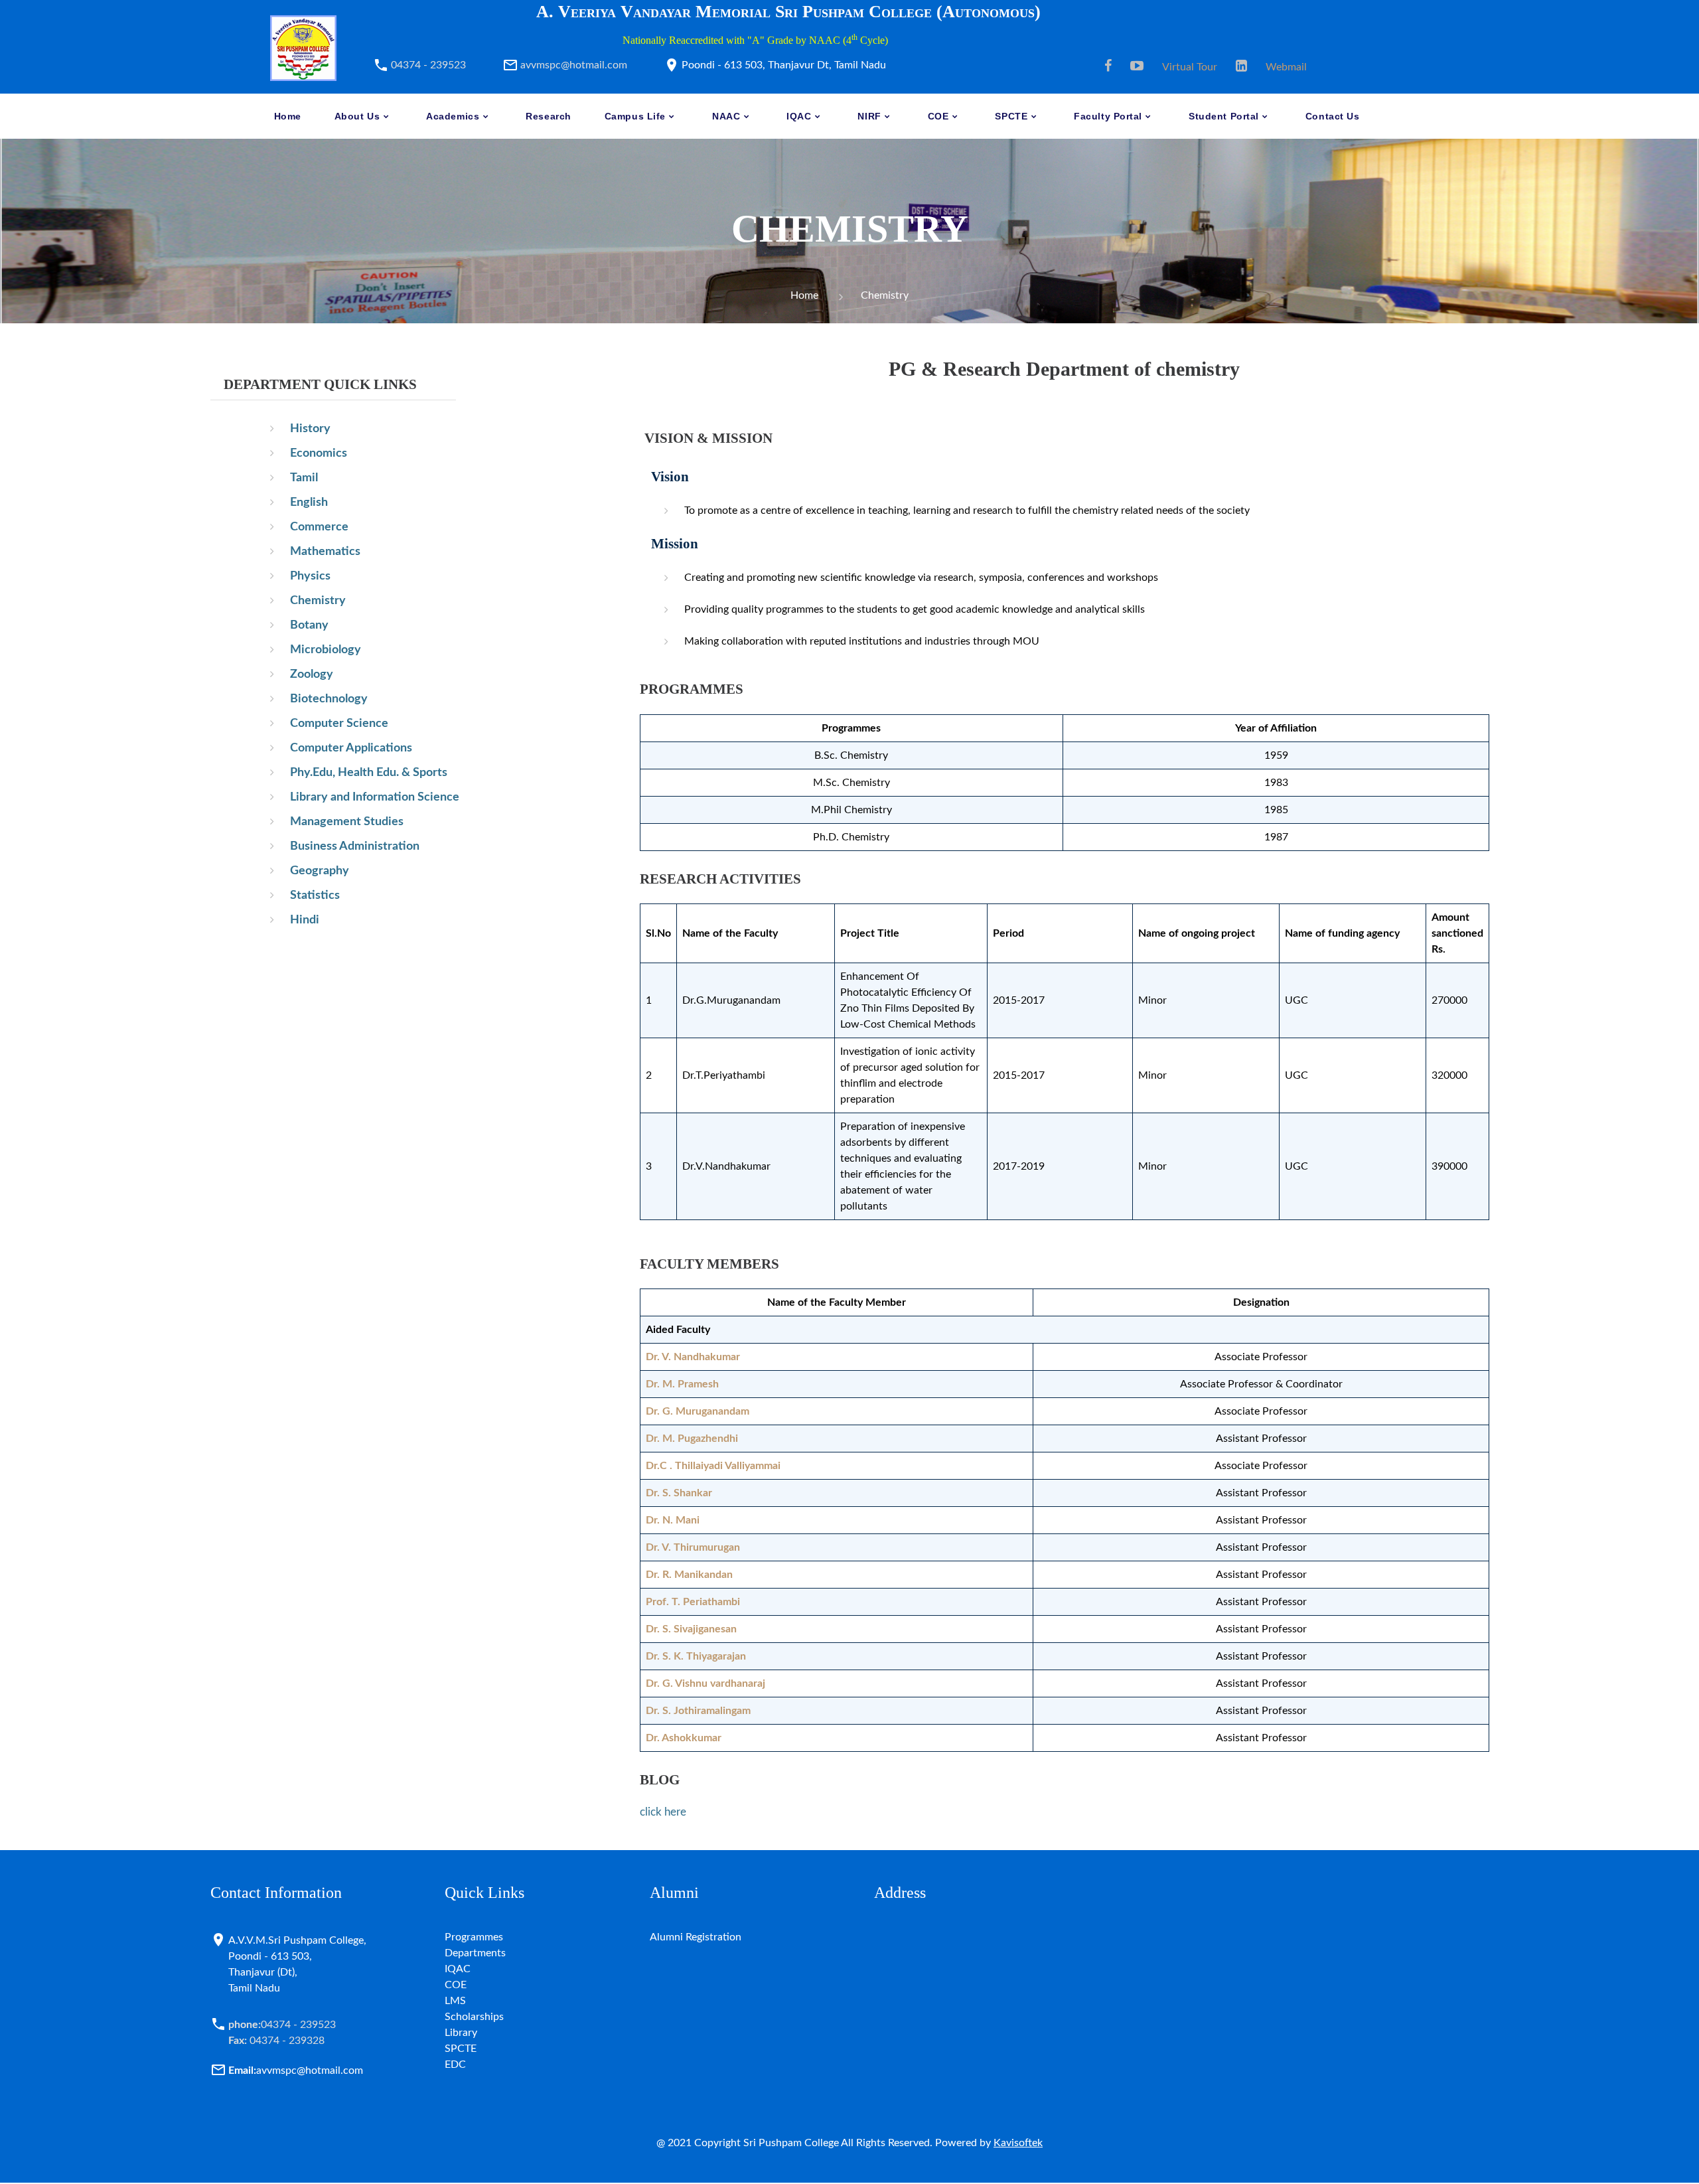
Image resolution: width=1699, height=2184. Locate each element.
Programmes (474, 1937)
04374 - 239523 (428, 65)
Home (804, 295)
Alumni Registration (696, 1937)
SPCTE (461, 2049)
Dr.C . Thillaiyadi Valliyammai (713, 1466)
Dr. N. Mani (673, 1520)
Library (461, 2033)
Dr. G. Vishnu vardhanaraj (705, 1683)
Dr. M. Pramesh (682, 1384)
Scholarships (474, 2017)
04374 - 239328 (276, 2041)
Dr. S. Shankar (679, 1493)
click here (663, 1812)
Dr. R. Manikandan (689, 1575)
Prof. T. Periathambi (693, 1602)
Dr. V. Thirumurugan (693, 1547)
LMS (455, 2001)
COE (456, 1985)
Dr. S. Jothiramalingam (698, 1711)
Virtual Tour (1190, 67)
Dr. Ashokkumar (684, 1738)
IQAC (458, 1969)
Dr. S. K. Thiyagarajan (696, 1656)
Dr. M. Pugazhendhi (692, 1439)
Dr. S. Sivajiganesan (691, 1629)
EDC (455, 2065)
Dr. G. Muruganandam (698, 1411)
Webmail (1286, 67)
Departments (475, 1953)
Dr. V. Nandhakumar (693, 1357)
